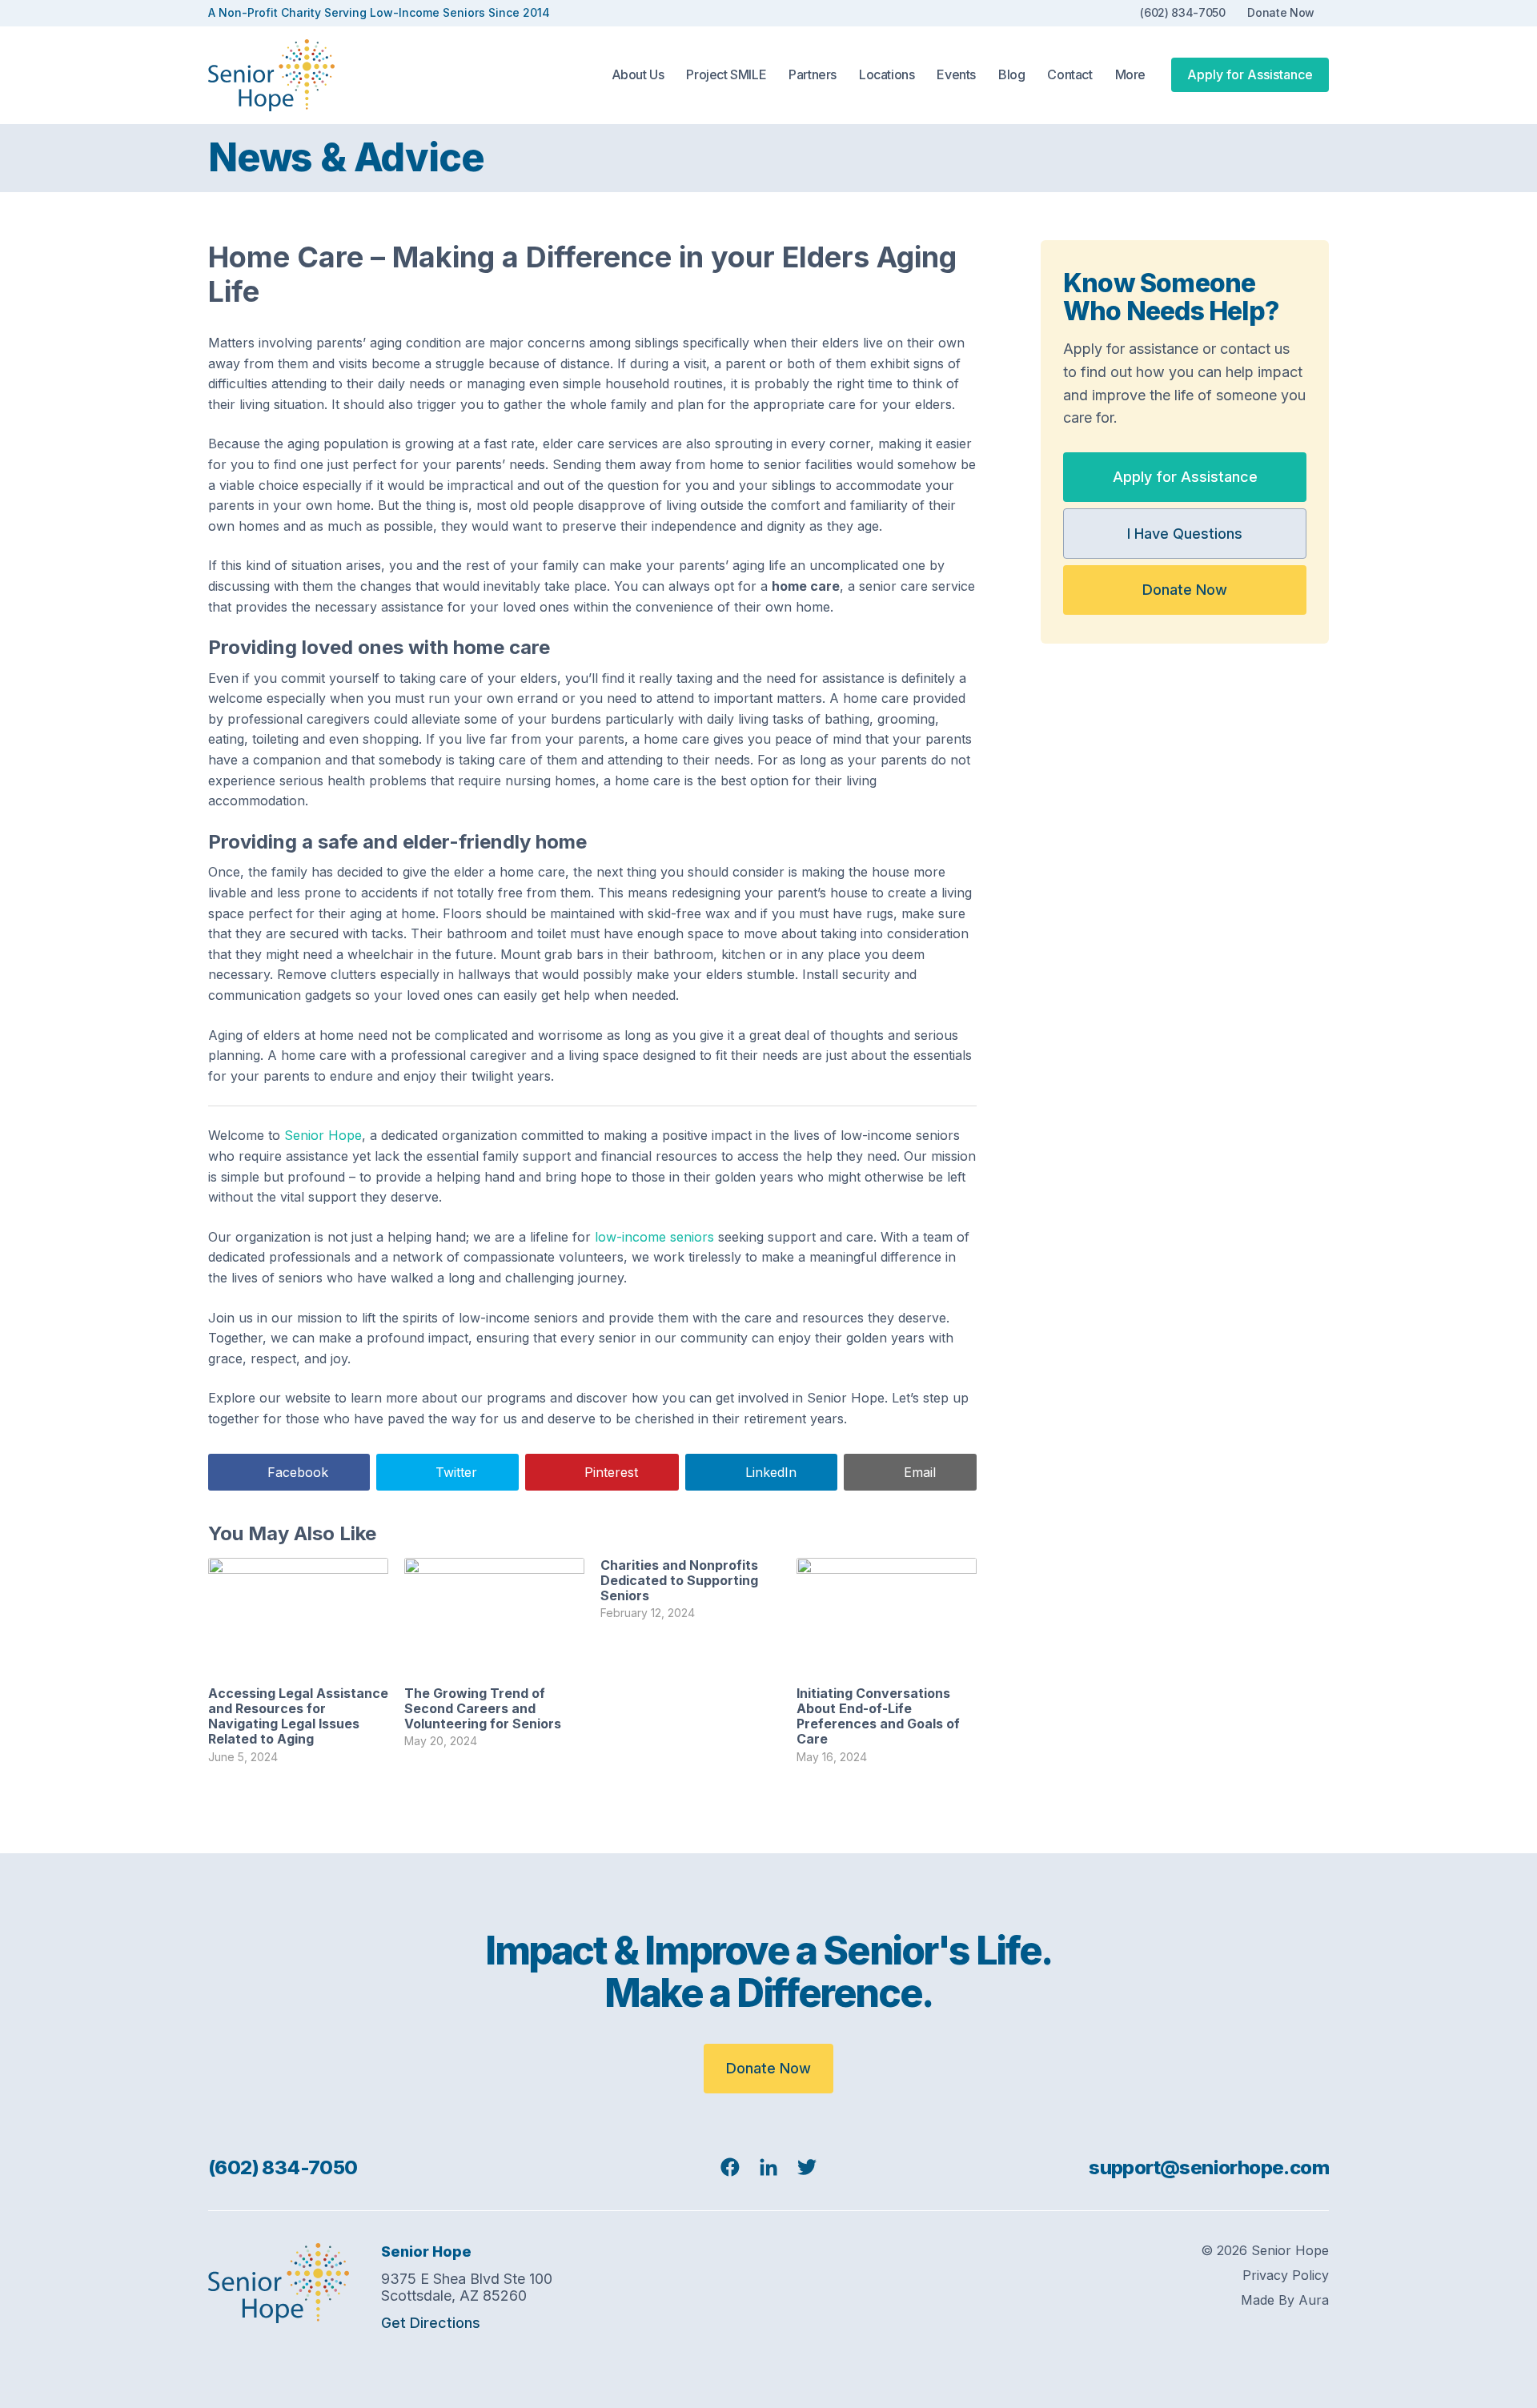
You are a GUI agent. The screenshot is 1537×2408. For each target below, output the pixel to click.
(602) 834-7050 (1182, 13)
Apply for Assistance (1250, 74)
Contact (1069, 75)
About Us (638, 75)
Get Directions (431, 2323)
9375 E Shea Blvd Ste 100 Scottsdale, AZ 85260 (467, 2288)
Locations (887, 75)
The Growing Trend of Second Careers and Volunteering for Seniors (483, 1708)
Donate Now (1281, 13)
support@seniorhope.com (1209, 2167)
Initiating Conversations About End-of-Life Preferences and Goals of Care (878, 1716)
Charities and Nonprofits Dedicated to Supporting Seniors (679, 1580)
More (1130, 75)
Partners (813, 75)
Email (920, 1472)
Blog (1011, 75)
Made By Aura (1285, 2300)
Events (956, 75)
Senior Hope (323, 1135)
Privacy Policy (1286, 2276)
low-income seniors (654, 1237)
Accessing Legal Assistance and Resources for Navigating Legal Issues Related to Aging (298, 1716)
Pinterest (611, 1472)
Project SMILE (726, 75)
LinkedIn (771, 1472)
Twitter (456, 1472)
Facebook (298, 1472)
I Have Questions (1185, 534)
